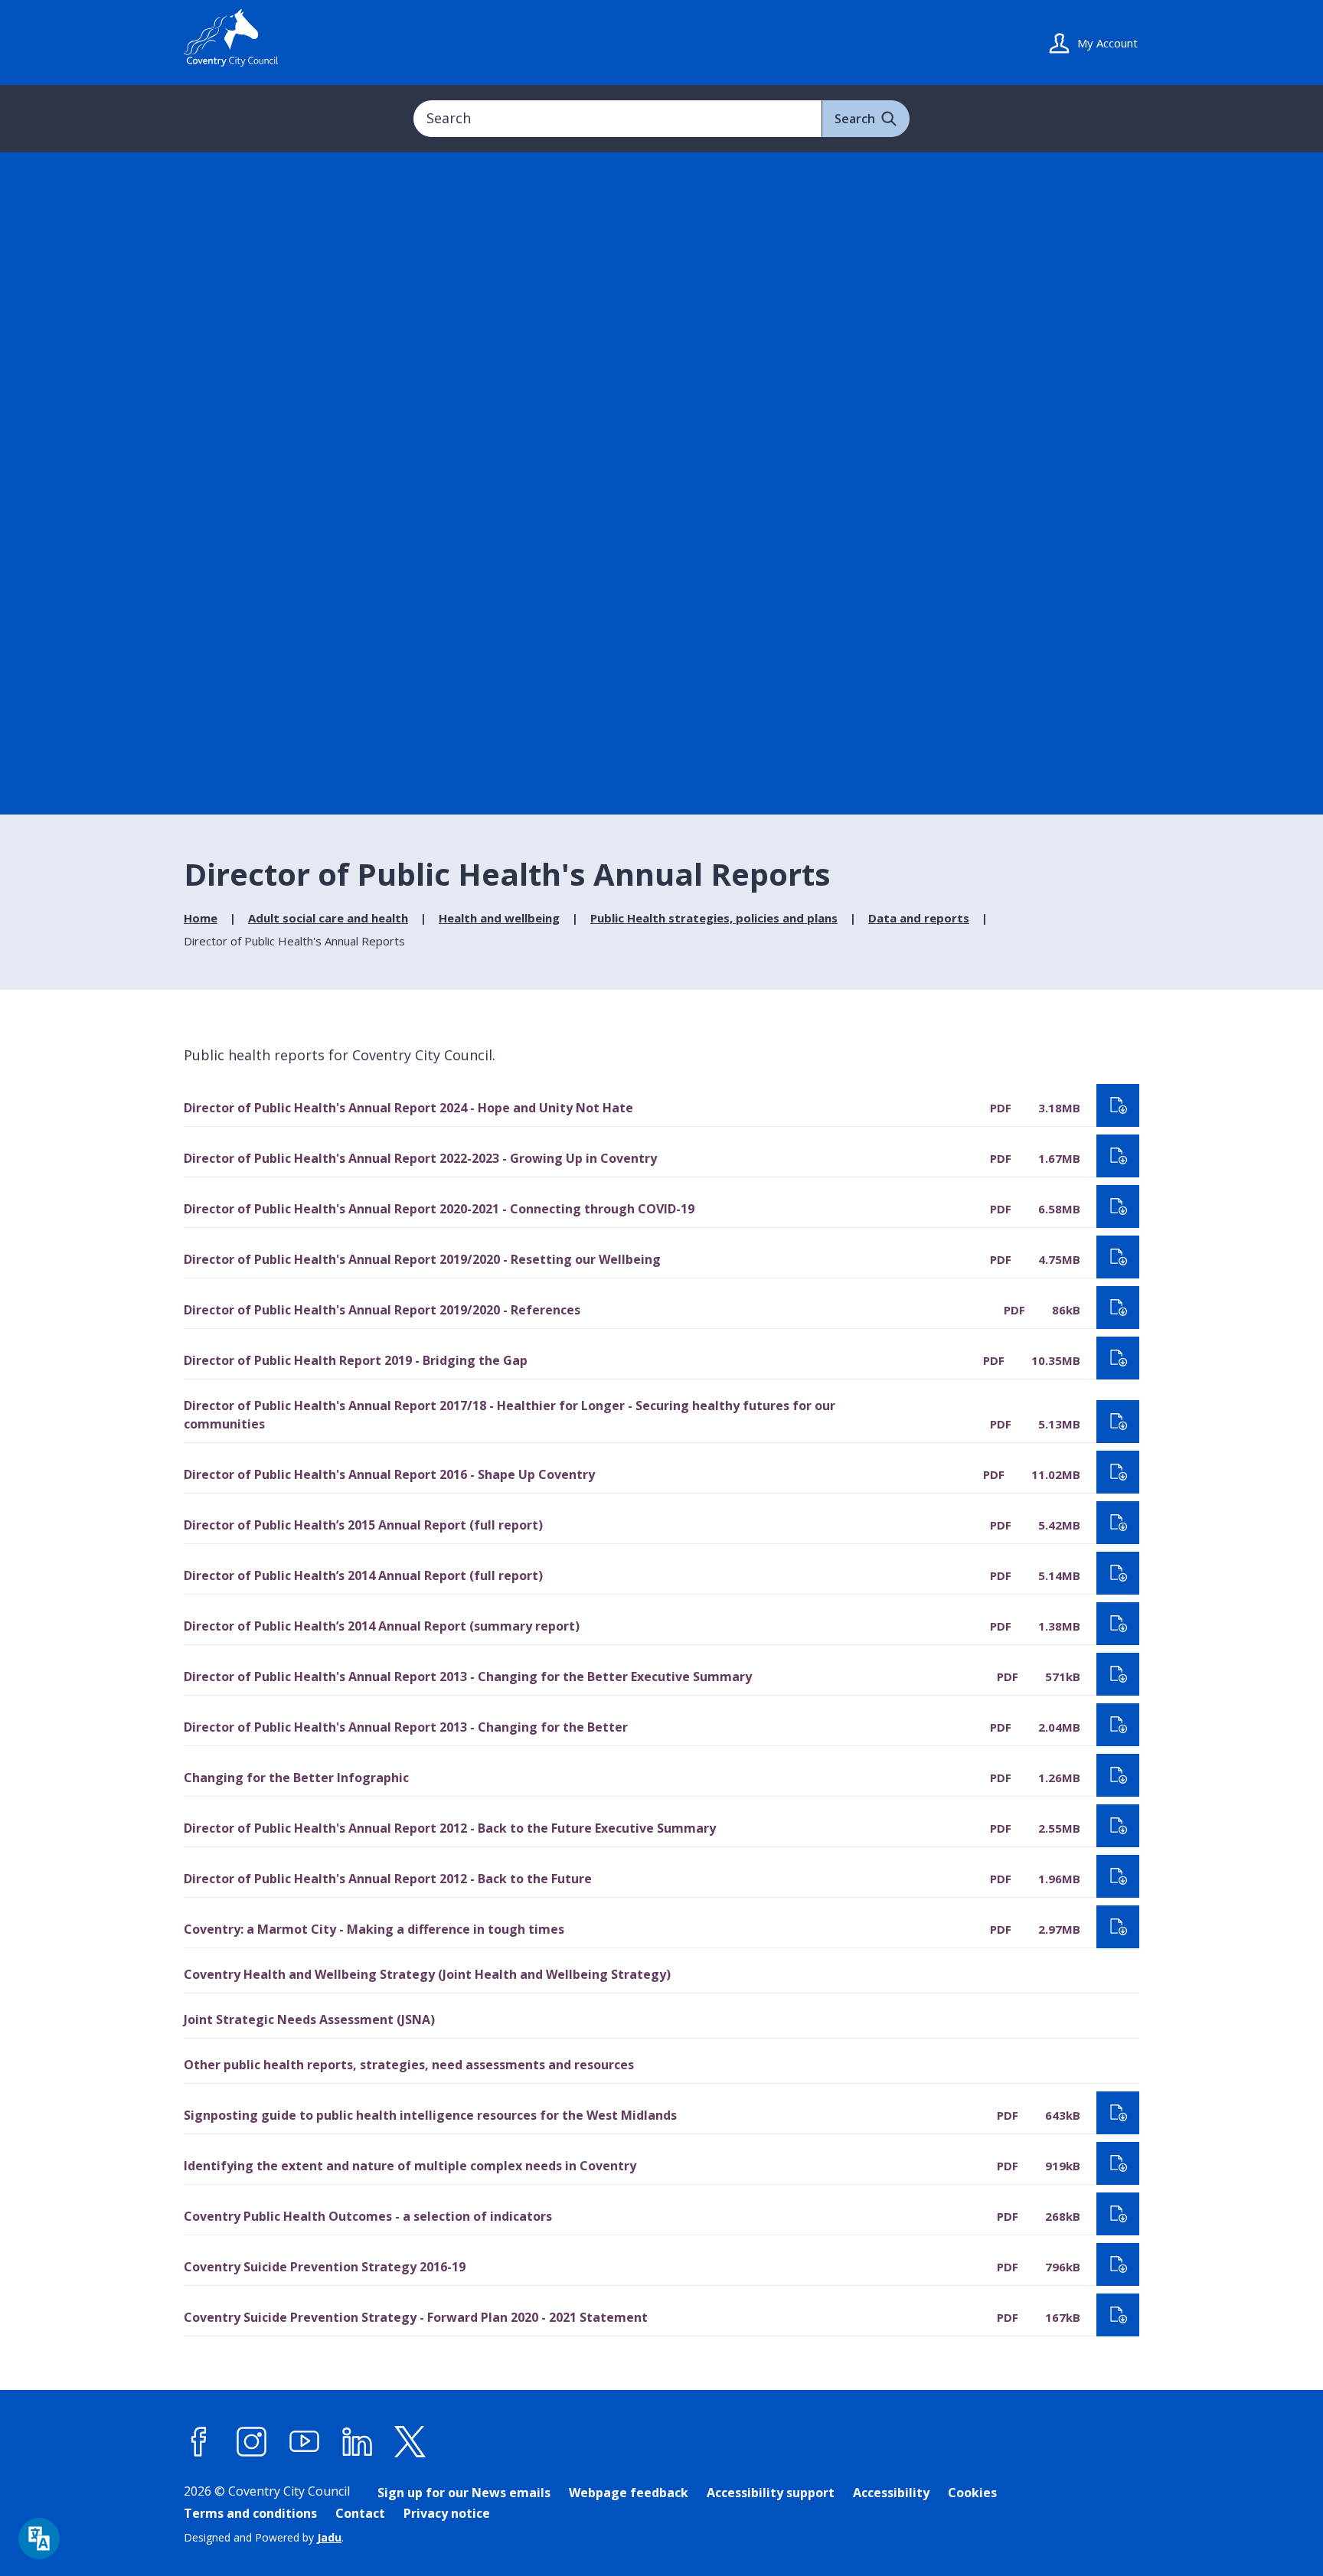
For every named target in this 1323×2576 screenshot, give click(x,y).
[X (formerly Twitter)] (410, 2442)
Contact (360, 2513)
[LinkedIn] (358, 2442)
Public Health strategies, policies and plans (714, 918)
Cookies (972, 2493)
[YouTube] (305, 2442)
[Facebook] (199, 2442)
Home (201, 918)
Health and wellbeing (499, 918)
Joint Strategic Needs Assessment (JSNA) (309, 2019)
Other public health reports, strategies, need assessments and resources (409, 2065)
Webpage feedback (629, 2493)
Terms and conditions (250, 2513)
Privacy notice (447, 2513)
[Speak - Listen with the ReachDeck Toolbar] (39, 2538)
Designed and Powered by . (264, 2537)
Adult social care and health (328, 918)
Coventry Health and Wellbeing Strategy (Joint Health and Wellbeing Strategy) (427, 1974)
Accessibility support (771, 2493)
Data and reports (919, 918)
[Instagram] (252, 2442)
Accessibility (891, 2493)
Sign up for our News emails (464, 2493)
